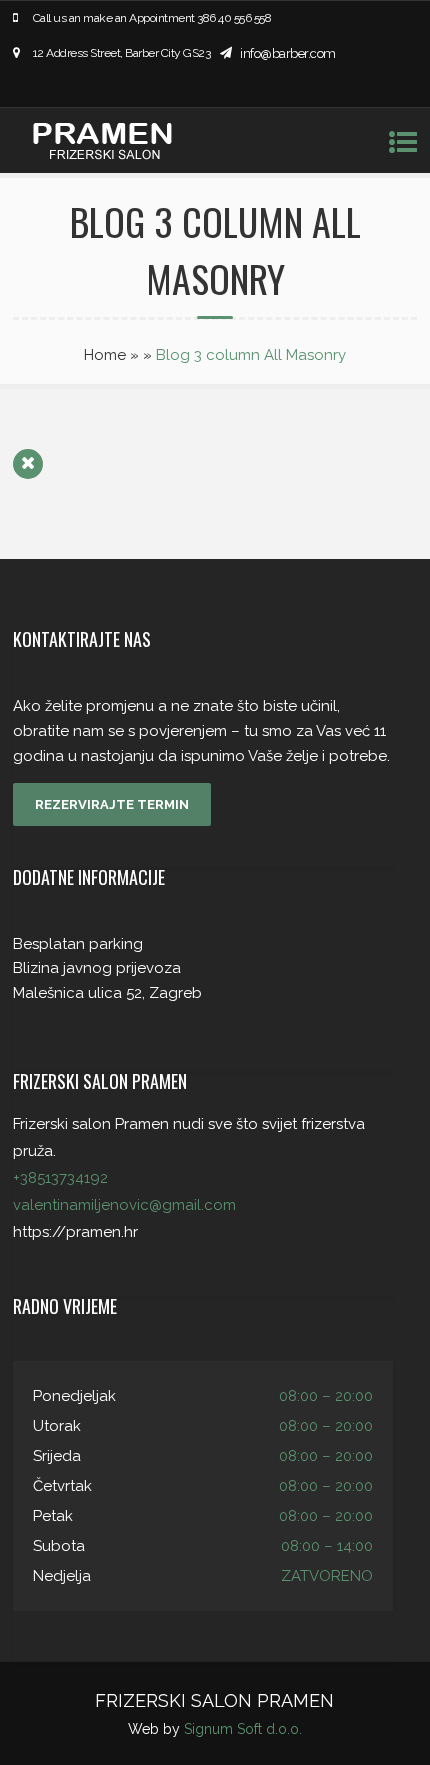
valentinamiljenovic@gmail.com (124, 1205)
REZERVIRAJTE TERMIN (112, 804)
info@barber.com (288, 53)
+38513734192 (60, 1178)
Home (105, 355)
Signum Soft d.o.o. (243, 1729)
